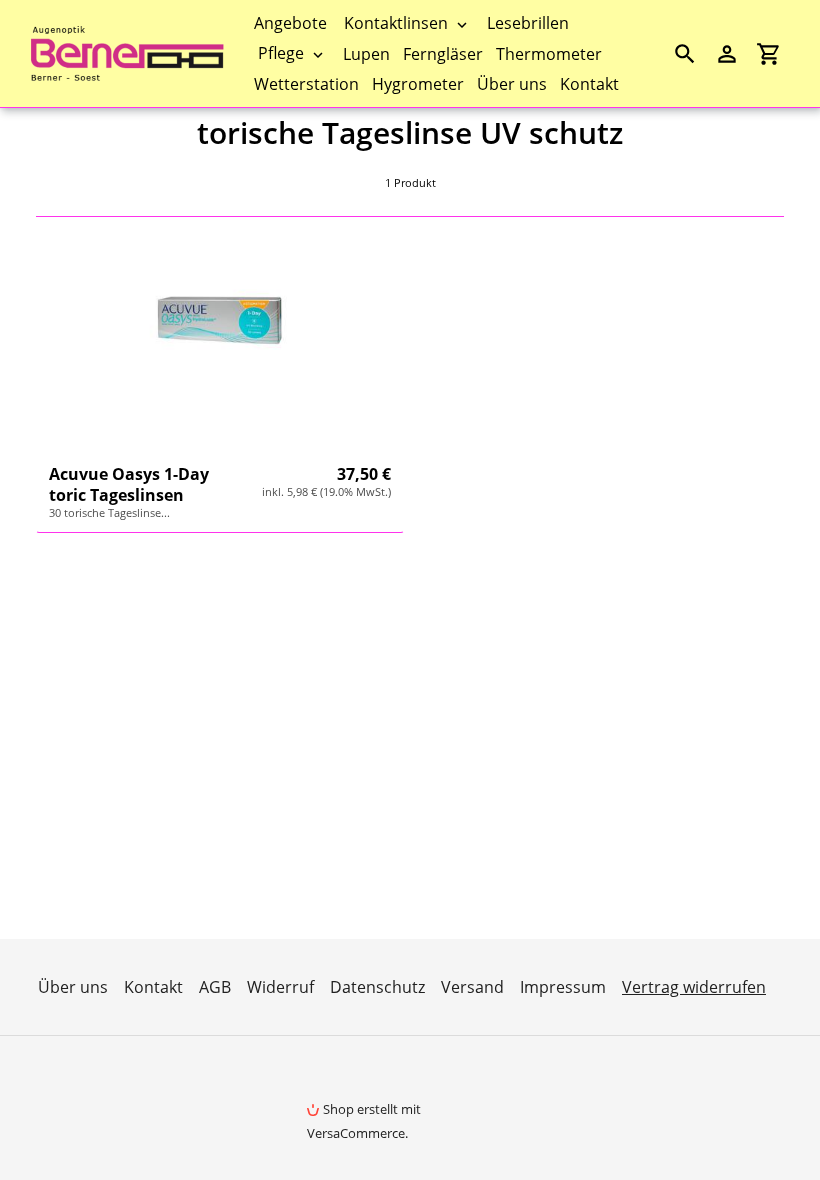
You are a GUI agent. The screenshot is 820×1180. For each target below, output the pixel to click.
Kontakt (153, 987)
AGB (215, 987)
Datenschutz (377, 987)
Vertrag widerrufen (694, 987)
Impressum (563, 987)
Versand (472, 987)
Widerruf (280, 987)
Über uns (73, 987)
